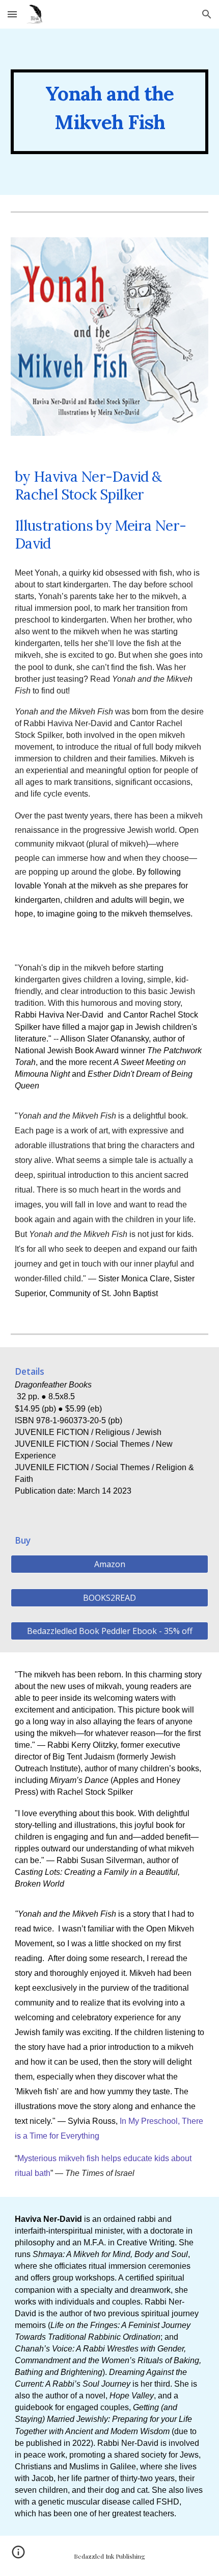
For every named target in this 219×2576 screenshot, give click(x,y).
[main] (110, 112)
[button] (12, 14)
